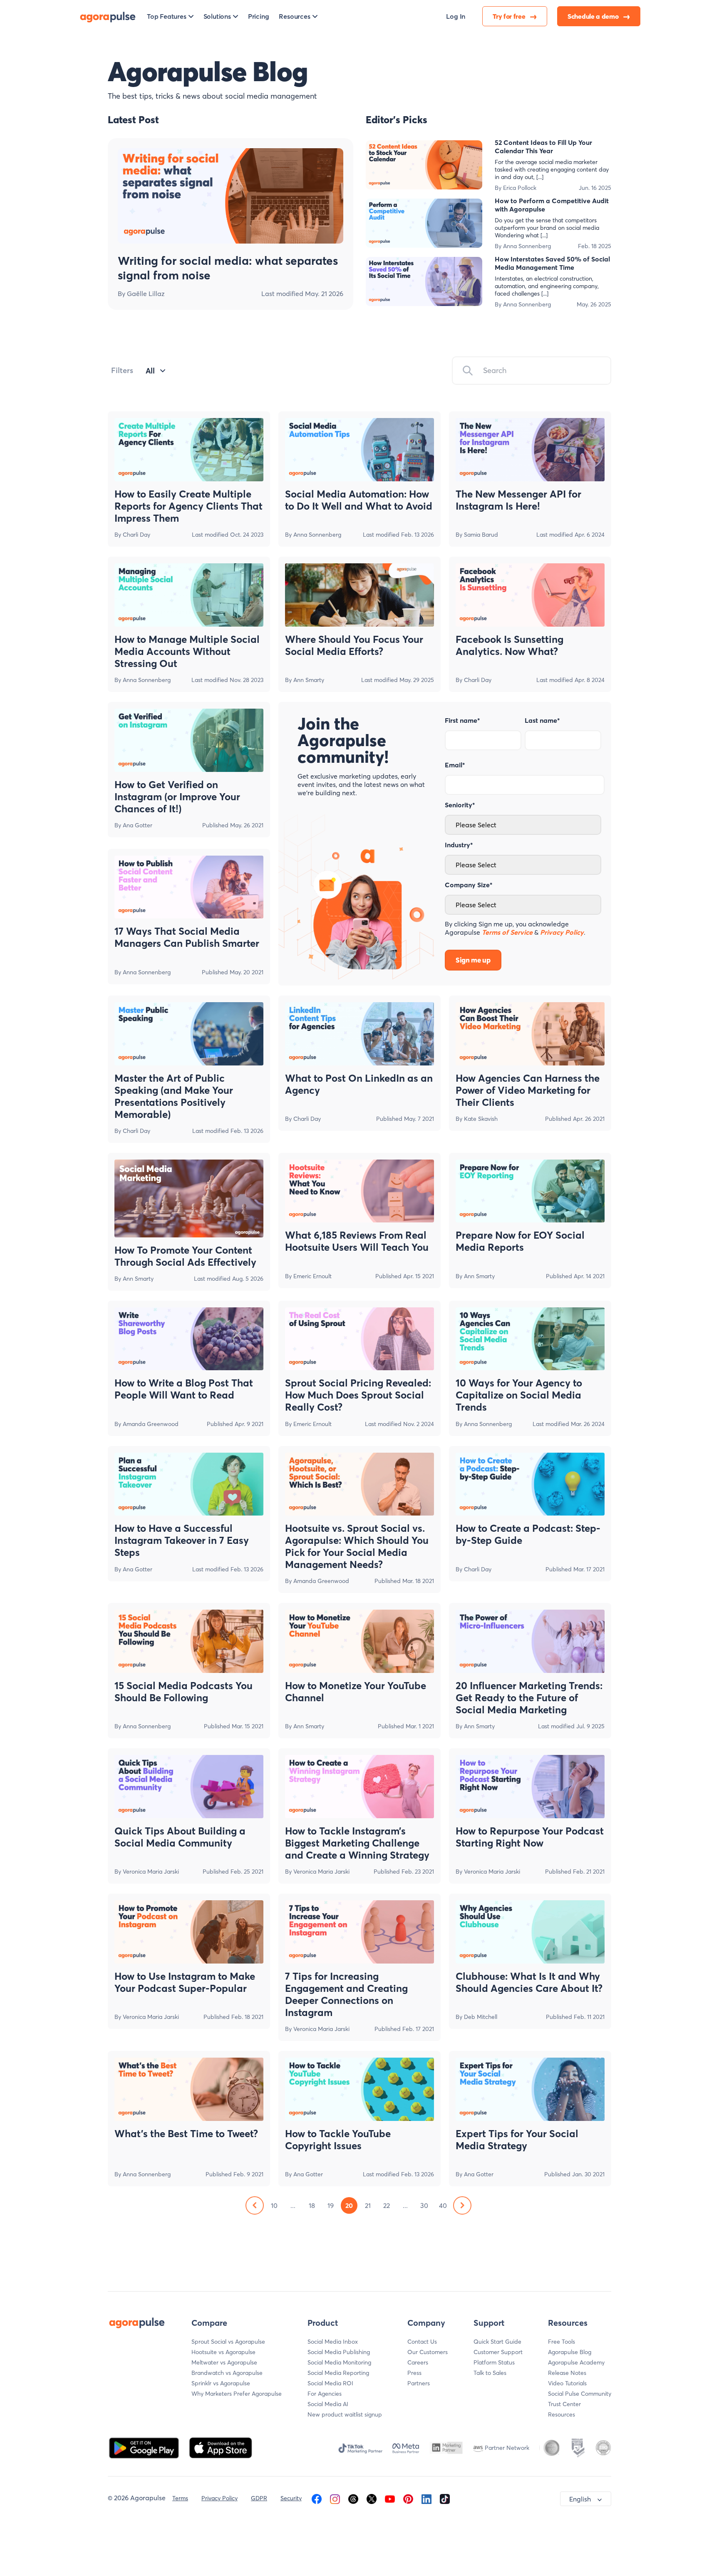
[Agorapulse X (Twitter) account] (372, 2498)
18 (312, 2205)
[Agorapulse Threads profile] (353, 2498)
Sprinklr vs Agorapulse (221, 2383)
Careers (418, 2362)
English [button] (580, 2499)
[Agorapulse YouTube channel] (390, 2498)
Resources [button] (294, 16)
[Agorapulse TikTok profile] (445, 2498)
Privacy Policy (219, 2498)
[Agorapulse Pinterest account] (408, 2498)
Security (291, 2498)
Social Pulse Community (580, 2394)
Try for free (510, 16)
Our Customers (428, 2352)
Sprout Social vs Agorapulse (228, 2342)
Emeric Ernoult (312, 1276)
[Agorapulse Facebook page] (317, 2498)
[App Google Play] (145, 2447)
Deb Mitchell (481, 2017)
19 (331, 2205)
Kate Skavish (481, 1119)
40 (443, 2205)
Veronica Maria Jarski (151, 1872)
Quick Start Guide (497, 2342)
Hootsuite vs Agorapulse (223, 2352)
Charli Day (136, 535)
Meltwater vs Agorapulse (224, 2362)
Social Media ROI (330, 2383)
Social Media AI (328, 2404)
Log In (456, 16)
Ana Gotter (138, 825)
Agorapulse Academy (576, 2362)
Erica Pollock (520, 188)
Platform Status (494, 2362)
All (150, 371)
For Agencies (325, 2394)
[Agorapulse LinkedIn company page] (426, 2498)
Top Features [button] (167, 16)
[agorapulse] (108, 16)
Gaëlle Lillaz (146, 294)
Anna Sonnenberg (527, 246)
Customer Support (498, 2352)
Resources (562, 2414)
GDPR (259, 2498)
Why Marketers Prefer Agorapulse (237, 2394)
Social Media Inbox (333, 2342)
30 (424, 2205)
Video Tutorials (567, 2383)
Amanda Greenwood (151, 1424)
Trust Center (564, 2404)
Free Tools (562, 2342)
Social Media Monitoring (339, 2362)
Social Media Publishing (339, 2352)
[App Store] (221, 2447)
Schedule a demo (594, 16)
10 (274, 2205)
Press (414, 2373)
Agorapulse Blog (570, 2352)
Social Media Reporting (338, 2373)
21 (368, 2205)
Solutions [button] (217, 16)
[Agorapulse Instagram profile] (335, 2498)
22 (387, 2205)
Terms (180, 2498)
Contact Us (422, 2342)
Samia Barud (481, 535)
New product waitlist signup (345, 2414)
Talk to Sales (490, 2373)
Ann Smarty (309, 680)
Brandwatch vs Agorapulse (227, 2373)
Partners (419, 2383)
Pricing (259, 16)
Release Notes (567, 2373)
